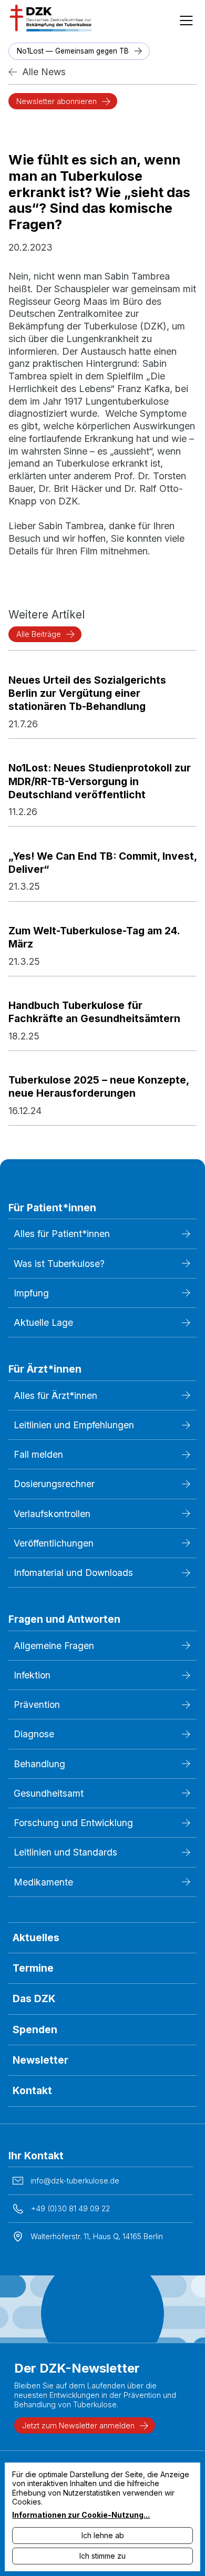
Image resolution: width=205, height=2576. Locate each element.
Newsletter (40, 2060)
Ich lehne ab (103, 2535)
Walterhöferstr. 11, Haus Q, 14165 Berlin (97, 2236)
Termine (33, 1968)
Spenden (35, 2029)
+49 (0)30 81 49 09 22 (70, 2208)
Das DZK (34, 1998)
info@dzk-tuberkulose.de (75, 2181)
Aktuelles (36, 1938)
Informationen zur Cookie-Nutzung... (81, 2515)
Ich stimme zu (102, 2556)
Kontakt (32, 2090)
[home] (49, 18)
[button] (186, 18)
